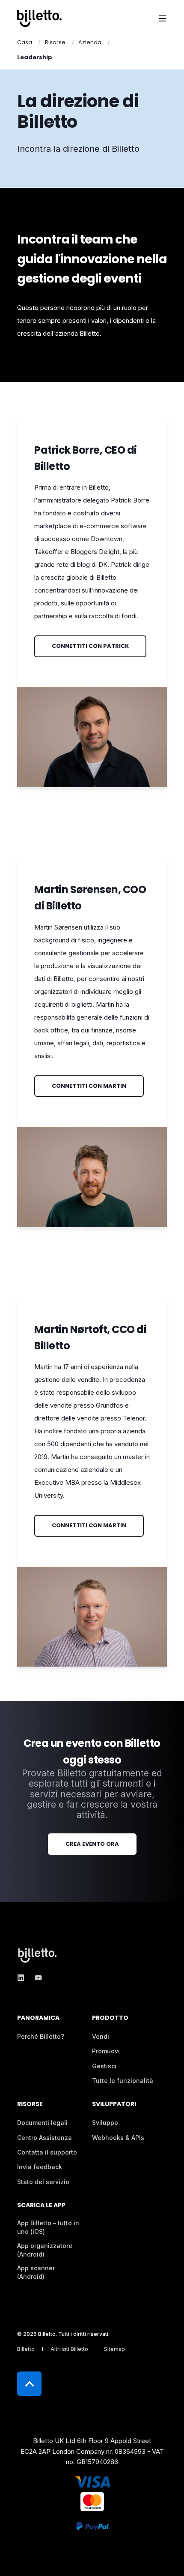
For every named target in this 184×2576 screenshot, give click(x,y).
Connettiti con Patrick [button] (90, 646)
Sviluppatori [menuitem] (114, 2105)
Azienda (90, 42)
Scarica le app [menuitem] (41, 2206)
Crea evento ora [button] (92, 1844)
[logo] (39, 1955)
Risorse (55, 42)
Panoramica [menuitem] (38, 2018)
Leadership (35, 57)
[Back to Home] (39, 18)
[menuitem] (41, 2037)
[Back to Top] (29, 2384)
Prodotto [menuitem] (110, 2018)
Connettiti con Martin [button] (89, 1086)
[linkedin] (23, 1978)
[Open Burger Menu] (163, 18)
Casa (25, 42)
